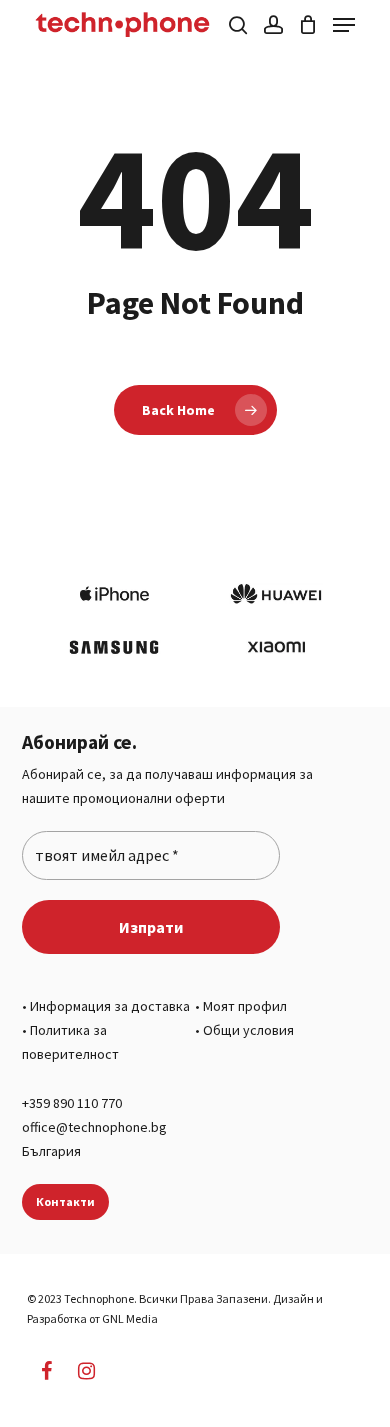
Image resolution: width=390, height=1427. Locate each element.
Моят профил (245, 1006)
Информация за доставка (110, 1006)
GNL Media (130, 1318)
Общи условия (248, 1030)
